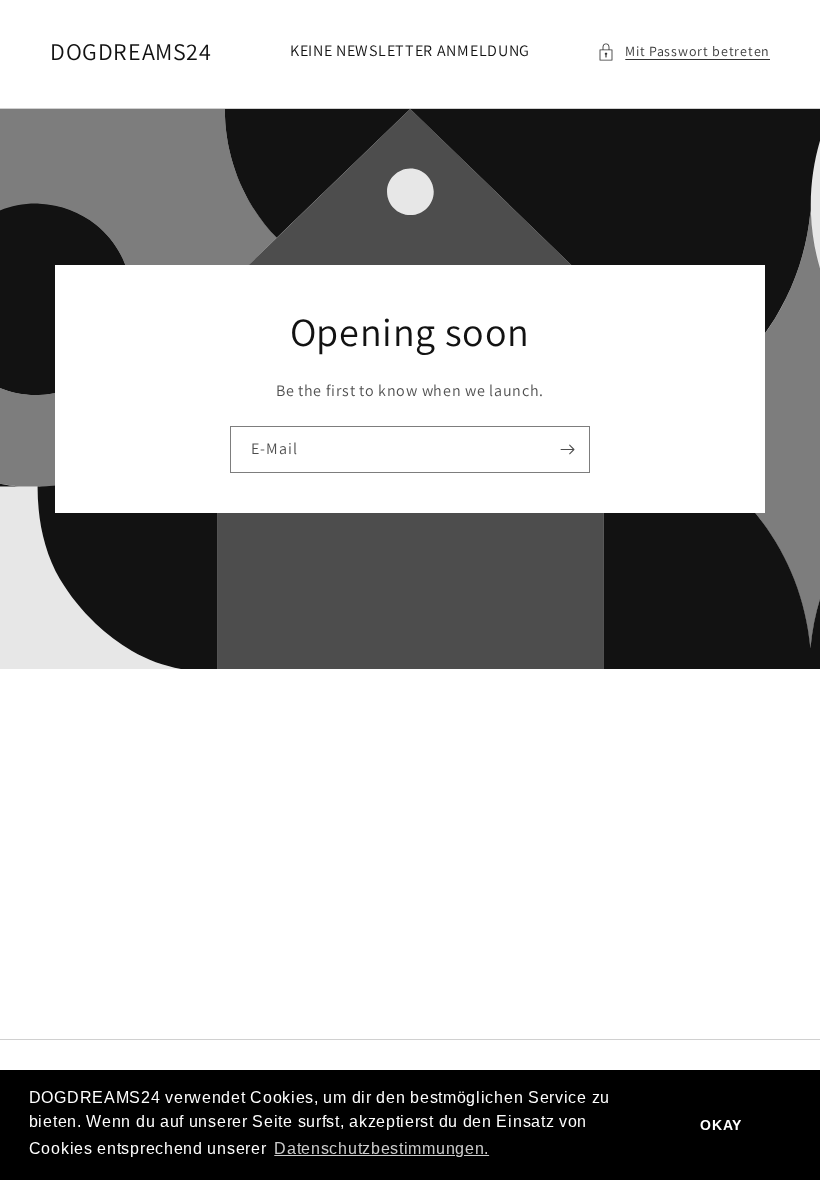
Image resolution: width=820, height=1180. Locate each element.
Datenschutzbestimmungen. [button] (381, 1148)
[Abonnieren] (567, 449)
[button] (683, 51)
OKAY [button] (721, 1125)
